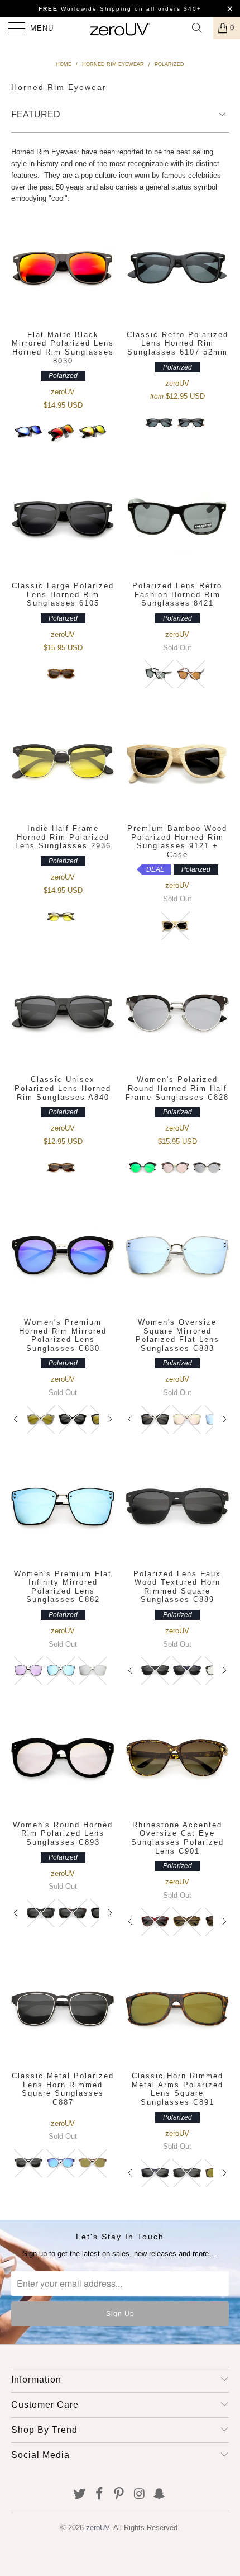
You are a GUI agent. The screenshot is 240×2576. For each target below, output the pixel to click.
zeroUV (98, 2528)
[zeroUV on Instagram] (140, 2495)
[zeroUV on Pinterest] (119, 2495)
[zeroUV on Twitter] (80, 2495)
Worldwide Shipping (85, 9)
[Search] (201, 28)
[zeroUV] (120, 28)
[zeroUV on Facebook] (99, 2495)
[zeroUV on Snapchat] (160, 2495)
